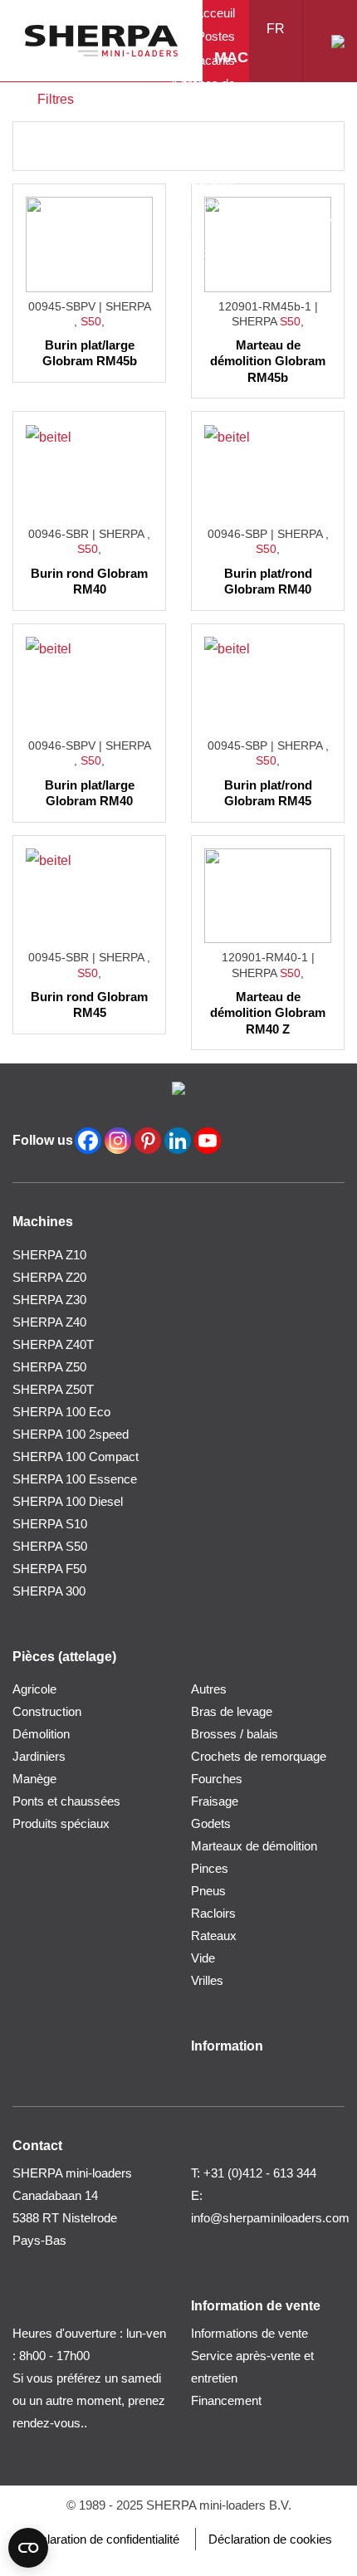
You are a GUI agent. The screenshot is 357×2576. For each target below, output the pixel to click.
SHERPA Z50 (49, 1367)
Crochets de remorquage (259, 1756)
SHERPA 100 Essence (75, 1479)
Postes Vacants (213, 48)
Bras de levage (232, 1711)
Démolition (41, 1734)
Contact (214, 252)
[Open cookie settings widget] (28, 2548)
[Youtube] (208, 1141)
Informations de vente (201, 143)
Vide (203, 1958)
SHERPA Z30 (49, 1300)
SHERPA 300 (49, 1591)
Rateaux (214, 1936)
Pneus (208, 1891)
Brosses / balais (235, 1734)
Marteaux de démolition (254, 1846)
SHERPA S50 (50, 1546)
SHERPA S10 (50, 1524)
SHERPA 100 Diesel (68, 1501)
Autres (209, 1689)
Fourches (217, 1779)
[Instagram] (118, 1141)
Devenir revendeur (208, 216)
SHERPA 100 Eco (61, 1412)
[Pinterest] (148, 1141)
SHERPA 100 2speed (71, 1434)
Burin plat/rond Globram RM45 (268, 793)
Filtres (56, 100)
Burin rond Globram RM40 (89, 582)
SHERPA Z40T (53, 1344)
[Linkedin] (178, 1141)
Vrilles (207, 1980)
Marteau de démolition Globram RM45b (268, 361)
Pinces (210, 1868)
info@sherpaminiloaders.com (270, 2218)
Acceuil (215, 13)
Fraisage (215, 1801)
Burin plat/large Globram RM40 (90, 793)
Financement (226, 2400)
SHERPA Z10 (49, 1255)
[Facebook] (88, 1141)
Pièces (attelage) (270, 148)
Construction (47, 1711)
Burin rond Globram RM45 (89, 1005)
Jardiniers (39, 1756)
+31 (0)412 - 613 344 (260, 2173)
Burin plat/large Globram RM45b (90, 353)
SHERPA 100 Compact (76, 1457)
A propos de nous (203, 95)
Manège (34, 1779)
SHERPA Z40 (49, 1322)
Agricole (34, 1689)
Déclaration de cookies (270, 2539)
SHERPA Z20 (49, 1277)
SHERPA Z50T (53, 1389)
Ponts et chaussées (66, 1801)
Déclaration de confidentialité (102, 2539)
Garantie (212, 180)
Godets (211, 1823)
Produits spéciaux (61, 1823)
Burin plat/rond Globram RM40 (268, 582)
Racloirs (213, 1913)
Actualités (262, 222)
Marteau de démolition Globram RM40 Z (268, 1013)
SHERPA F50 (49, 1569)
